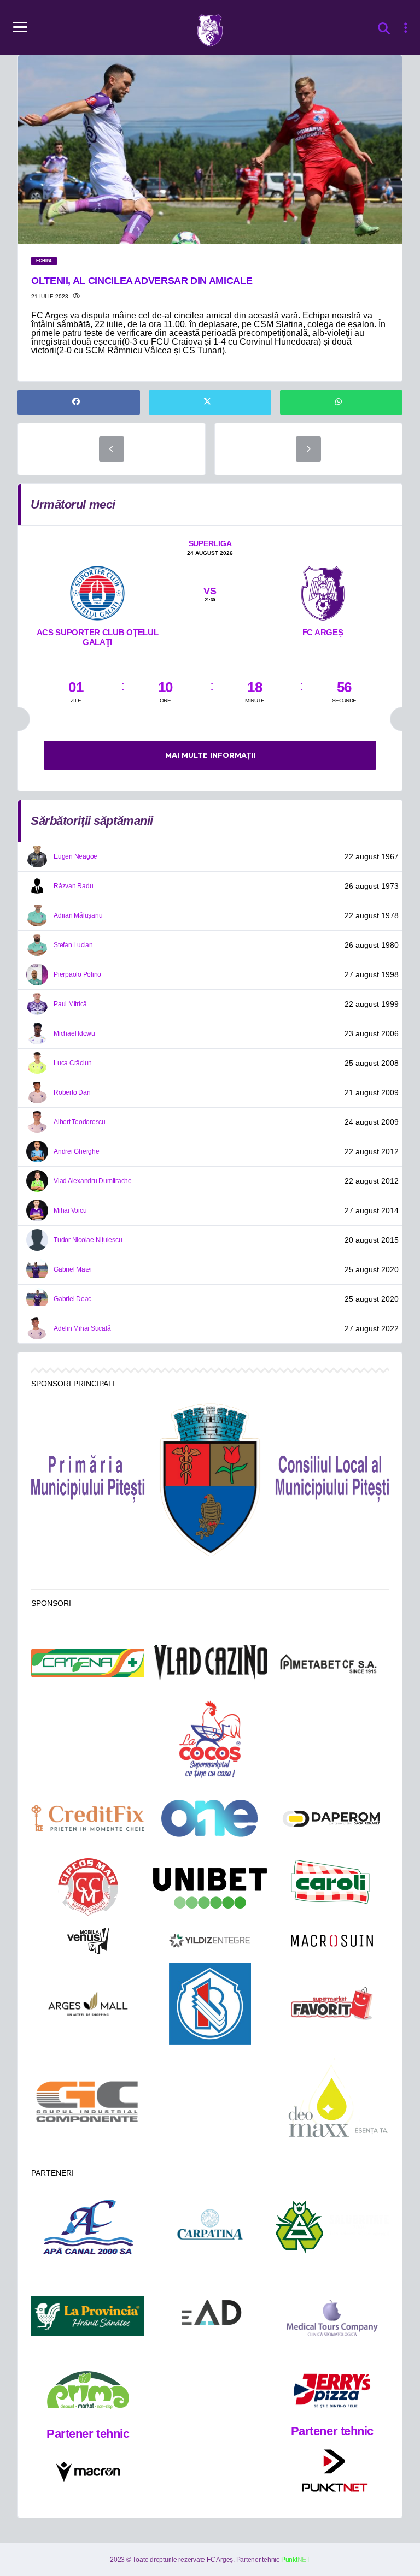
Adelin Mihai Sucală (82, 1328)
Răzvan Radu (73, 886)
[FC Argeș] (323, 592)
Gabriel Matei (73, 1269)
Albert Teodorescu (80, 1122)
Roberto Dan (72, 1092)
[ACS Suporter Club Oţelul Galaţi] (97, 592)
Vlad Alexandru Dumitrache (93, 1181)
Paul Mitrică (70, 1004)
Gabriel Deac (72, 1299)
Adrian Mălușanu (78, 915)
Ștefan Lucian (73, 945)
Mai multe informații (210, 755)
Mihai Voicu (70, 1210)
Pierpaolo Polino (77, 974)
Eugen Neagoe (75, 856)
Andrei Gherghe (77, 1151)
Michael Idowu (74, 1033)
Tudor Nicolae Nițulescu (88, 1240)
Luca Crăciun (73, 1063)
